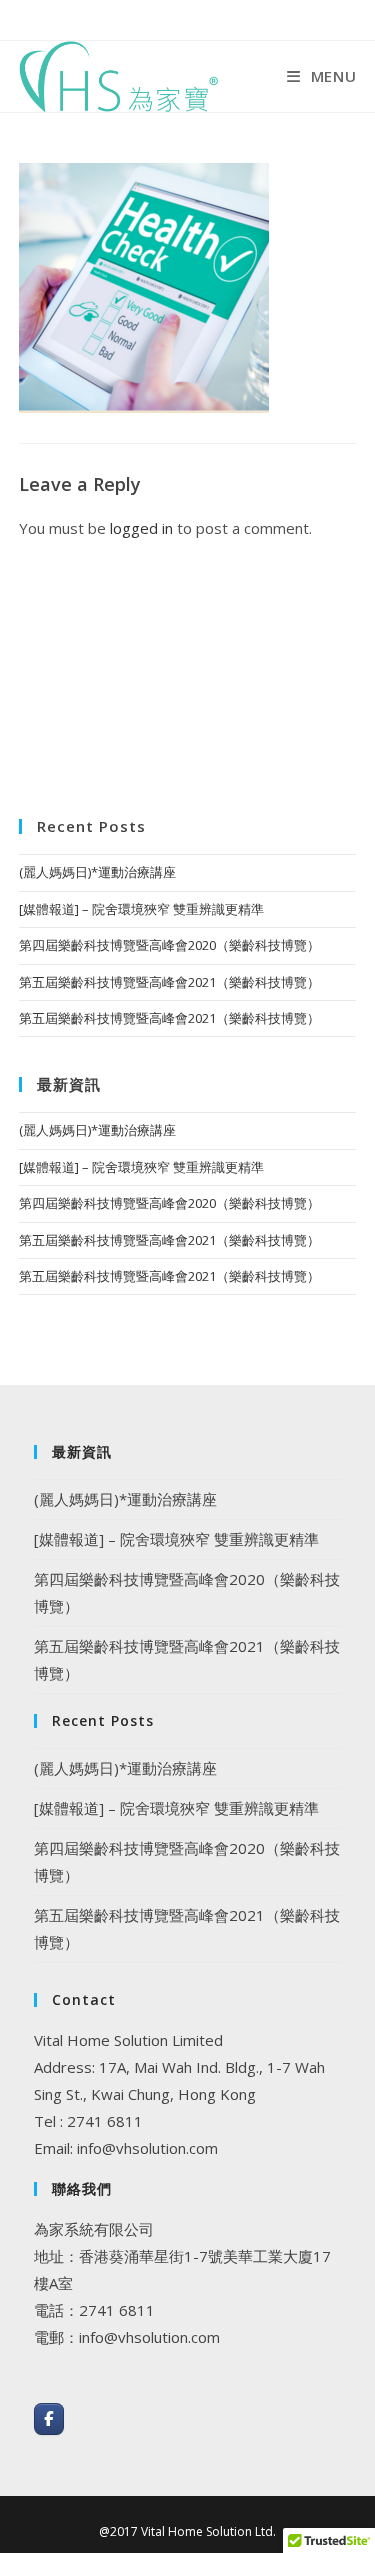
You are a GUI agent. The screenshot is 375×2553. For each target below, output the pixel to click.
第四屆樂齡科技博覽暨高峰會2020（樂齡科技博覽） (169, 945)
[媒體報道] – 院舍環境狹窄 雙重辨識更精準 (141, 909)
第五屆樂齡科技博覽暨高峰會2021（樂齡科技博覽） (169, 982)
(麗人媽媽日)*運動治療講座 (97, 872)
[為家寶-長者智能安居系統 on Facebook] (49, 2419)
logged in (141, 528)
